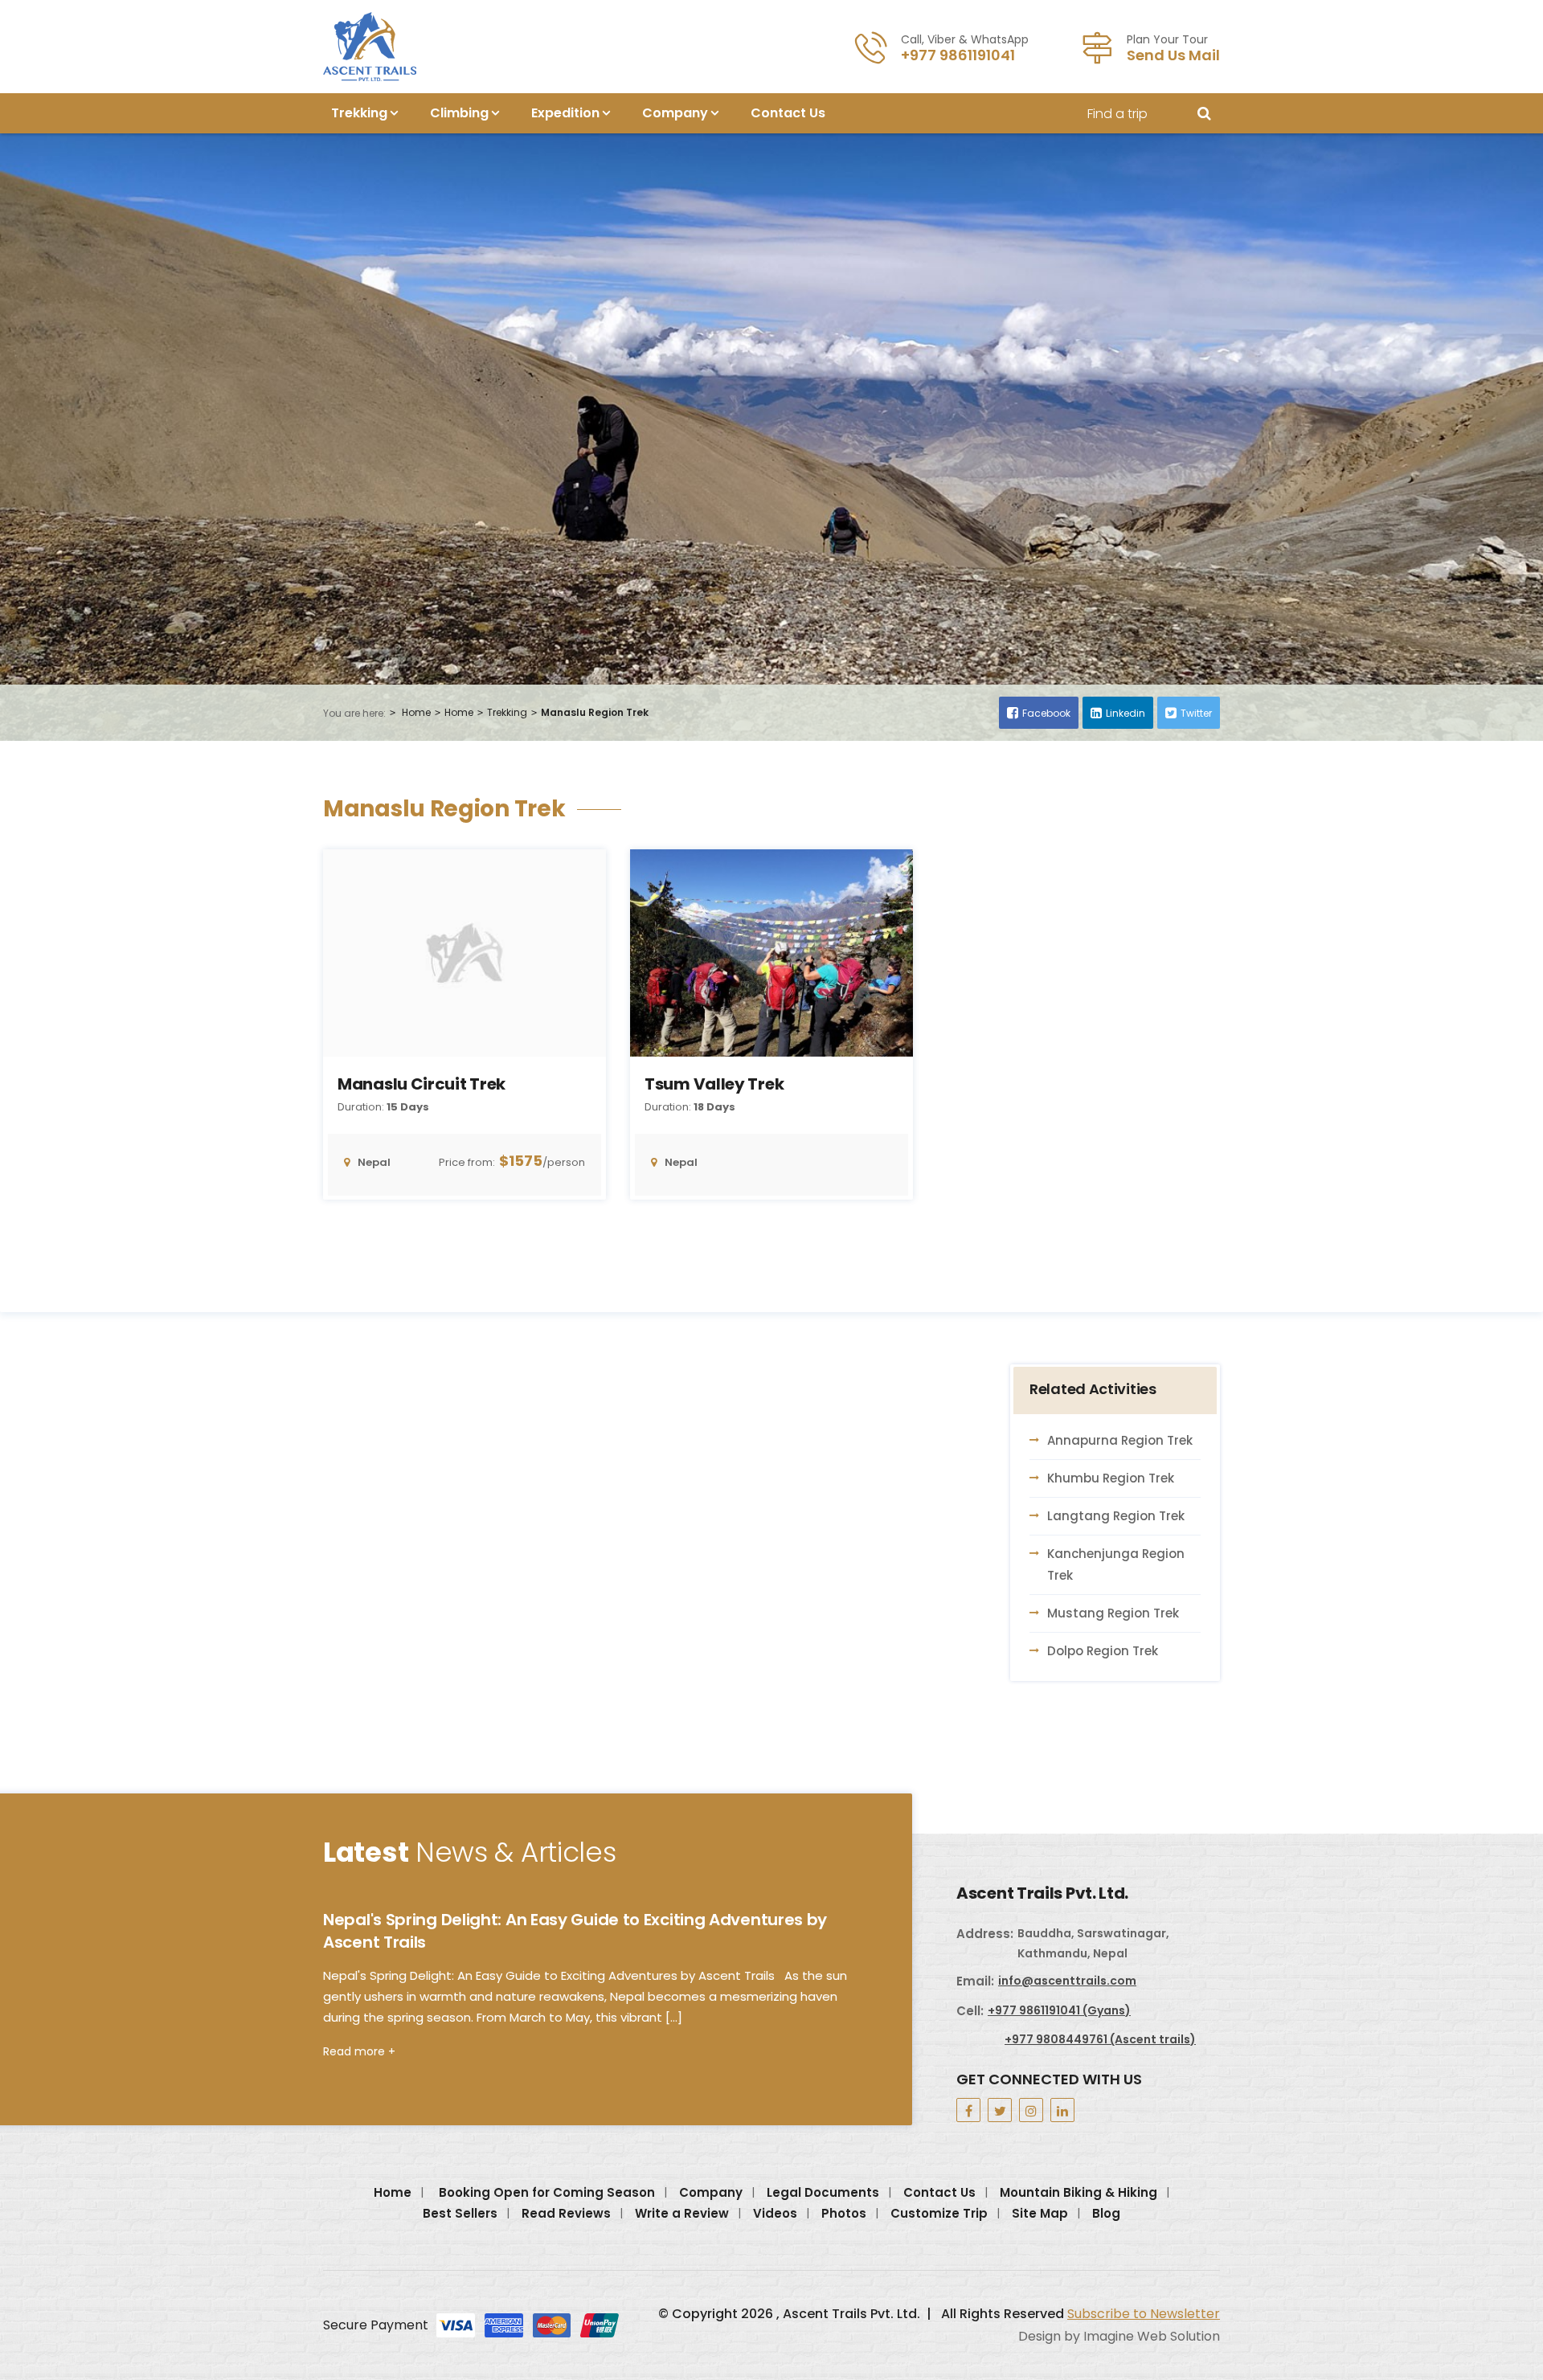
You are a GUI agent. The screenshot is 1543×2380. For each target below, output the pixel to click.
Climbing (459, 113)
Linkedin (1126, 713)
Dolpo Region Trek (1103, 1651)
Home (416, 712)
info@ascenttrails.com (1067, 1981)
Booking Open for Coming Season (547, 2192)
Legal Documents (823, 2192)
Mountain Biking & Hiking (1078, 2192)
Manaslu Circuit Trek (422, 1084)
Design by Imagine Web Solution (1119, 2336)
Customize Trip (939, 2213)
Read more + (359, 2051)
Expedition (565, 113)
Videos (775, 2213)
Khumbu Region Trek (1111, 1478)
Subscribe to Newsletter (1144, 2314)
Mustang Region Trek (1113, 1613)
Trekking (359, 113)
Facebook (1046, 713)
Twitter (1196, 713)
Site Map (1040, 2213)
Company (675, 113)
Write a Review (682, 2213)
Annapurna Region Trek (1120, 1440)
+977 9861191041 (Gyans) (1059, 2010)
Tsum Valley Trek (714, 1084)
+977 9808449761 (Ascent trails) (1100, 2039)
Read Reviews (566, 2213)
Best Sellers (460, 2213)
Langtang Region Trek (1116, 1516)
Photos (844, 2213)
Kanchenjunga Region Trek (1116, 1564)
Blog (1106, 2213)
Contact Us (788, 113)
